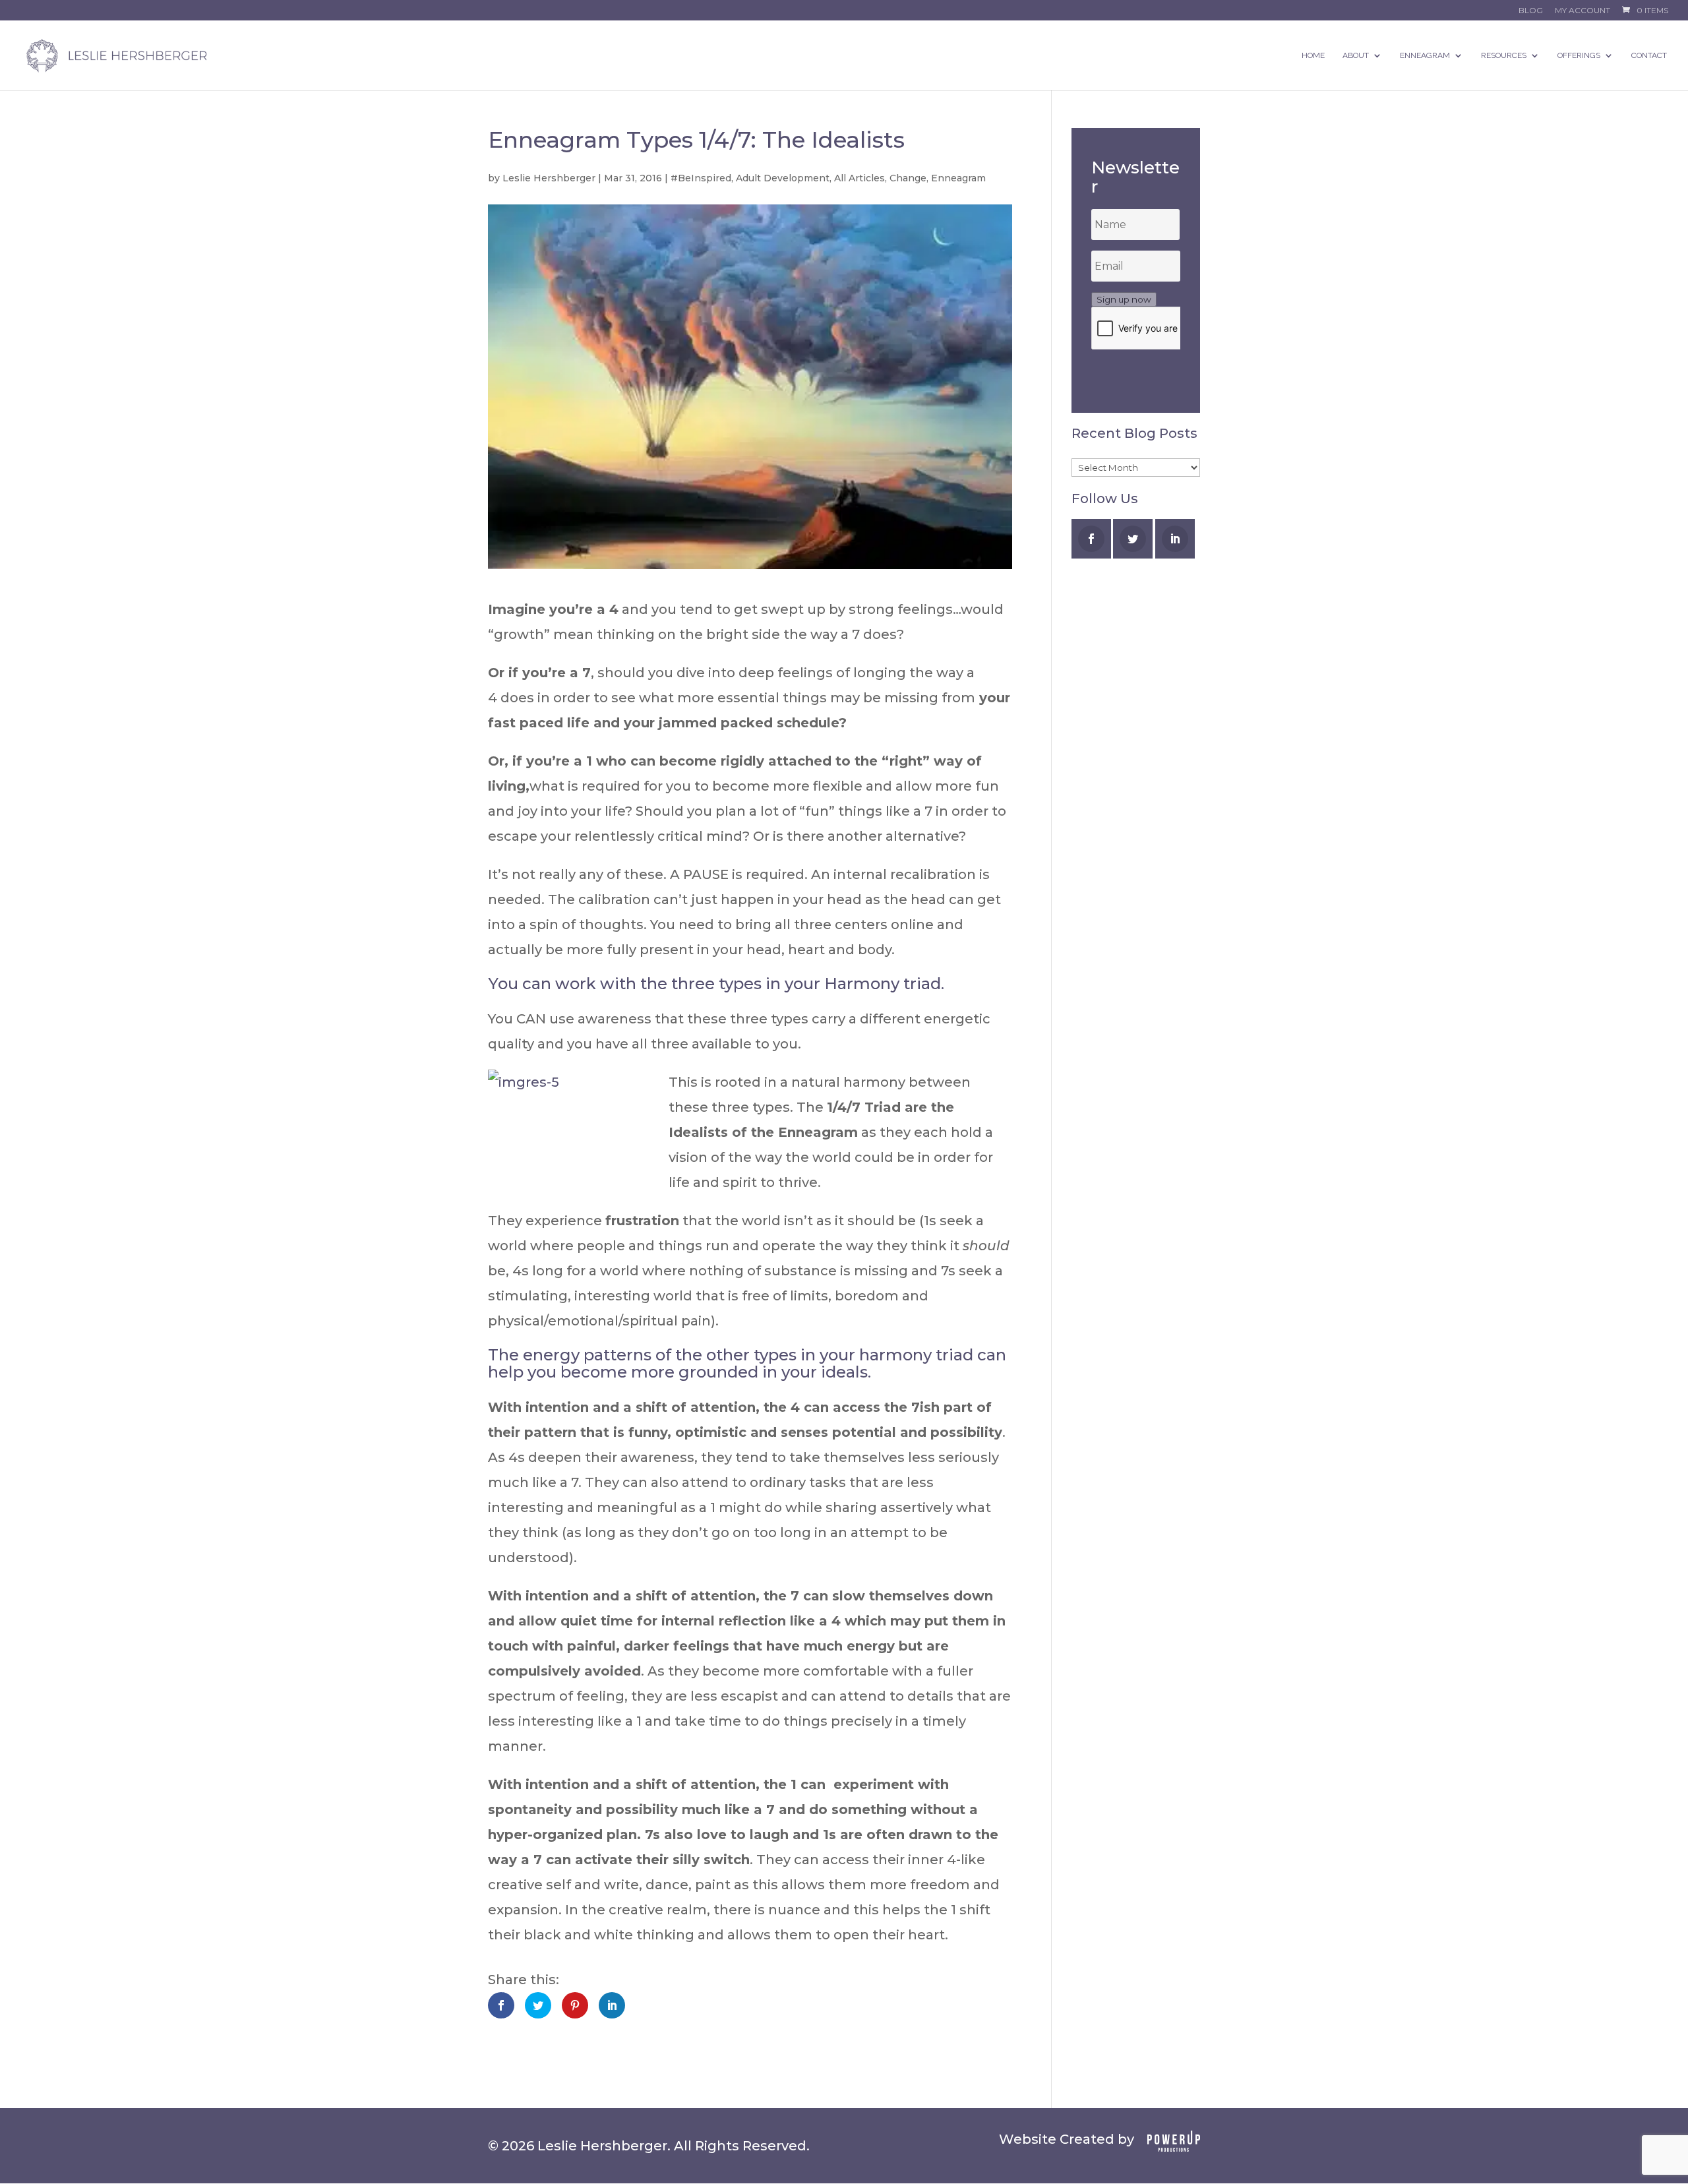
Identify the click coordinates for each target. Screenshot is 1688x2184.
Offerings (1579, 55)
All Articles (859, 178)
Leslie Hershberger (549, 178)
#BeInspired (701, 178)
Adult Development (783, 178)
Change (908, 178)
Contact (1649, 55)
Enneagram (1425, 55)
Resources (1504, 55)
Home (1313, 55)
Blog (1531, 11)
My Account (1582, 11)
